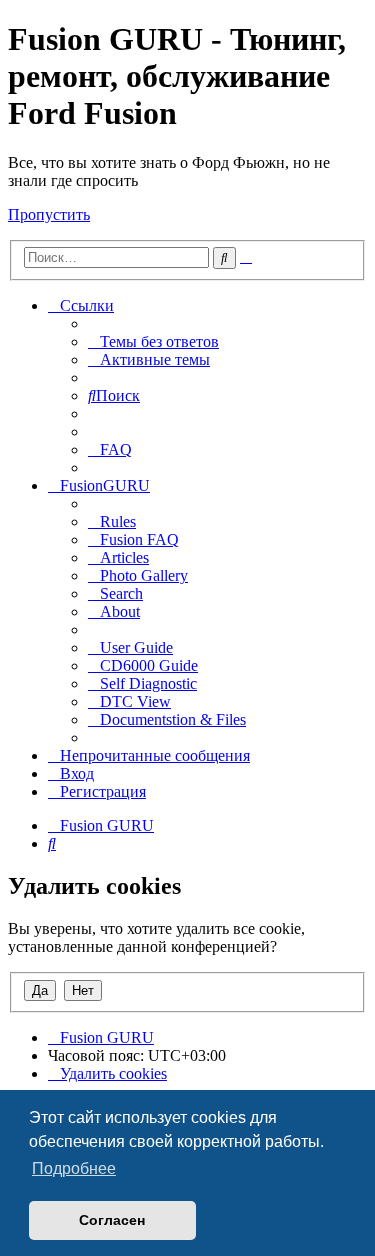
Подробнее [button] (74, 1168)
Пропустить (49, 214)
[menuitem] (153, 341)
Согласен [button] (112, 1220)
